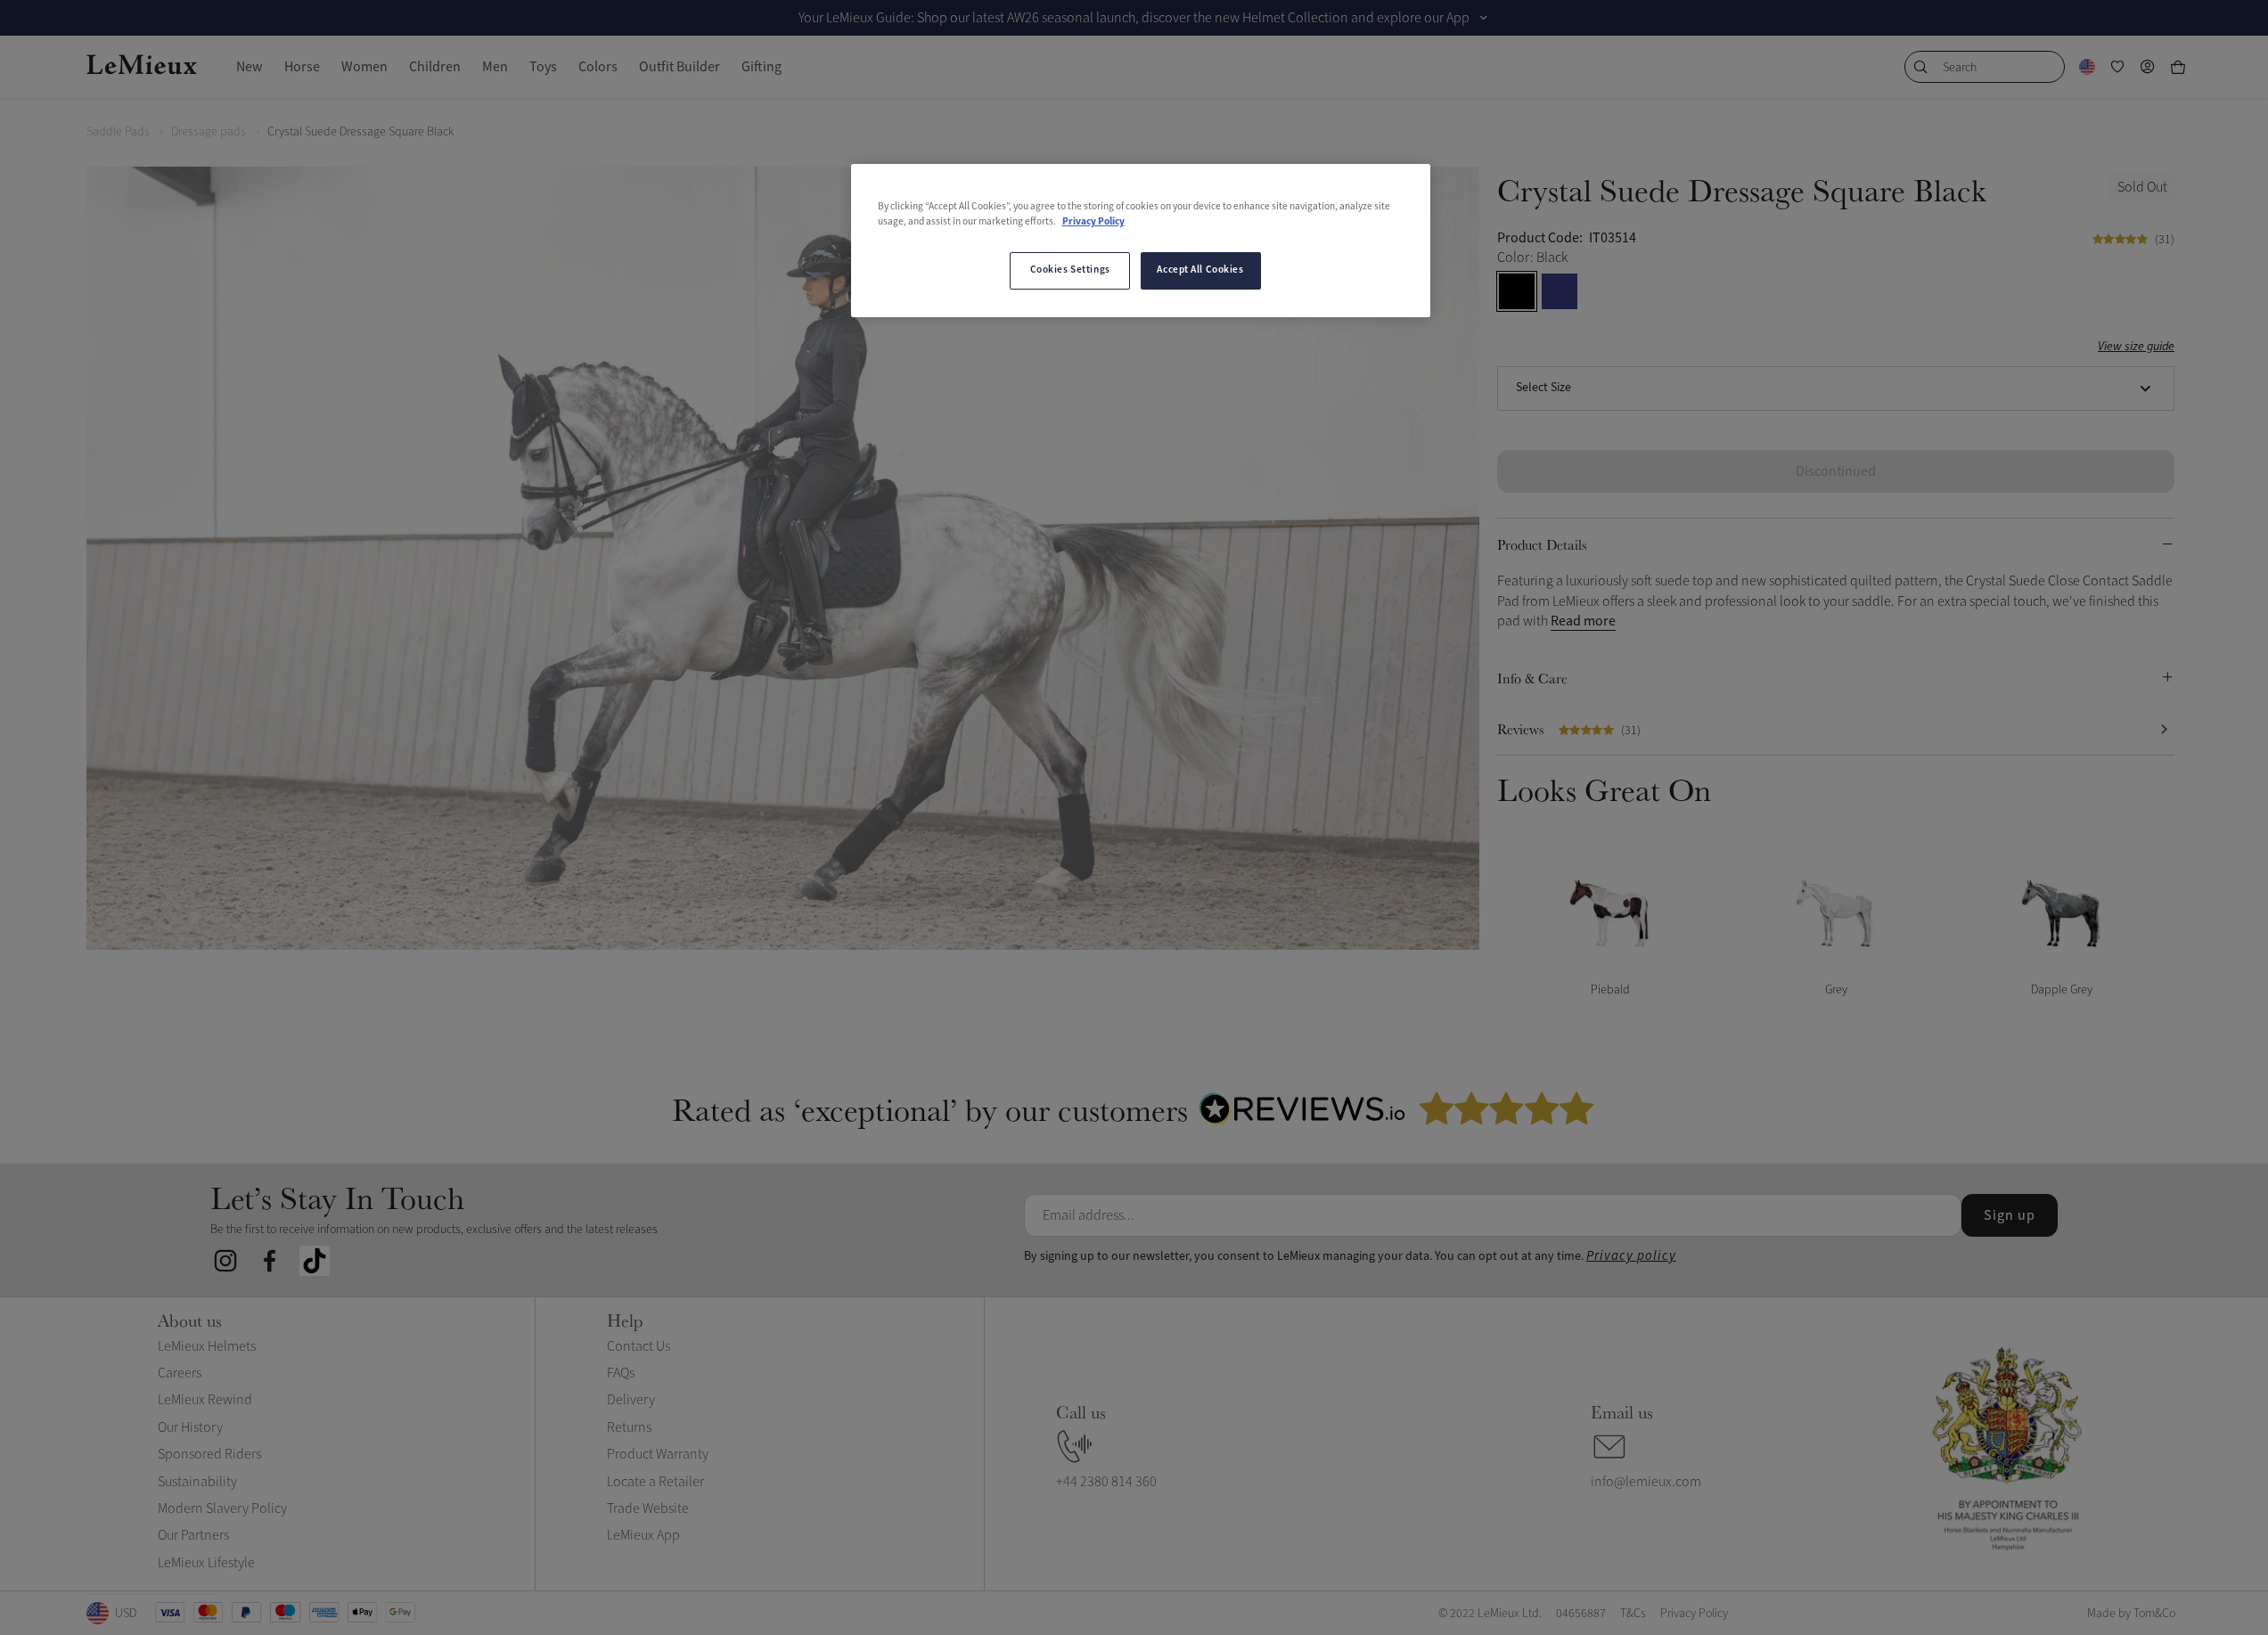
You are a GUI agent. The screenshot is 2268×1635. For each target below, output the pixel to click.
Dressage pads (209, 131)
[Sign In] (2148, 67)
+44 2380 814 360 (1106, 1482)
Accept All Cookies (1200, 270)
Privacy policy (1631, 1256)
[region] (1141, 241)
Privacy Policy (1093, 222)
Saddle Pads (118, 131)
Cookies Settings (1070, 270)
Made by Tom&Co (2131, 1613)
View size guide (2136, 347)
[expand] (1484, 18)
